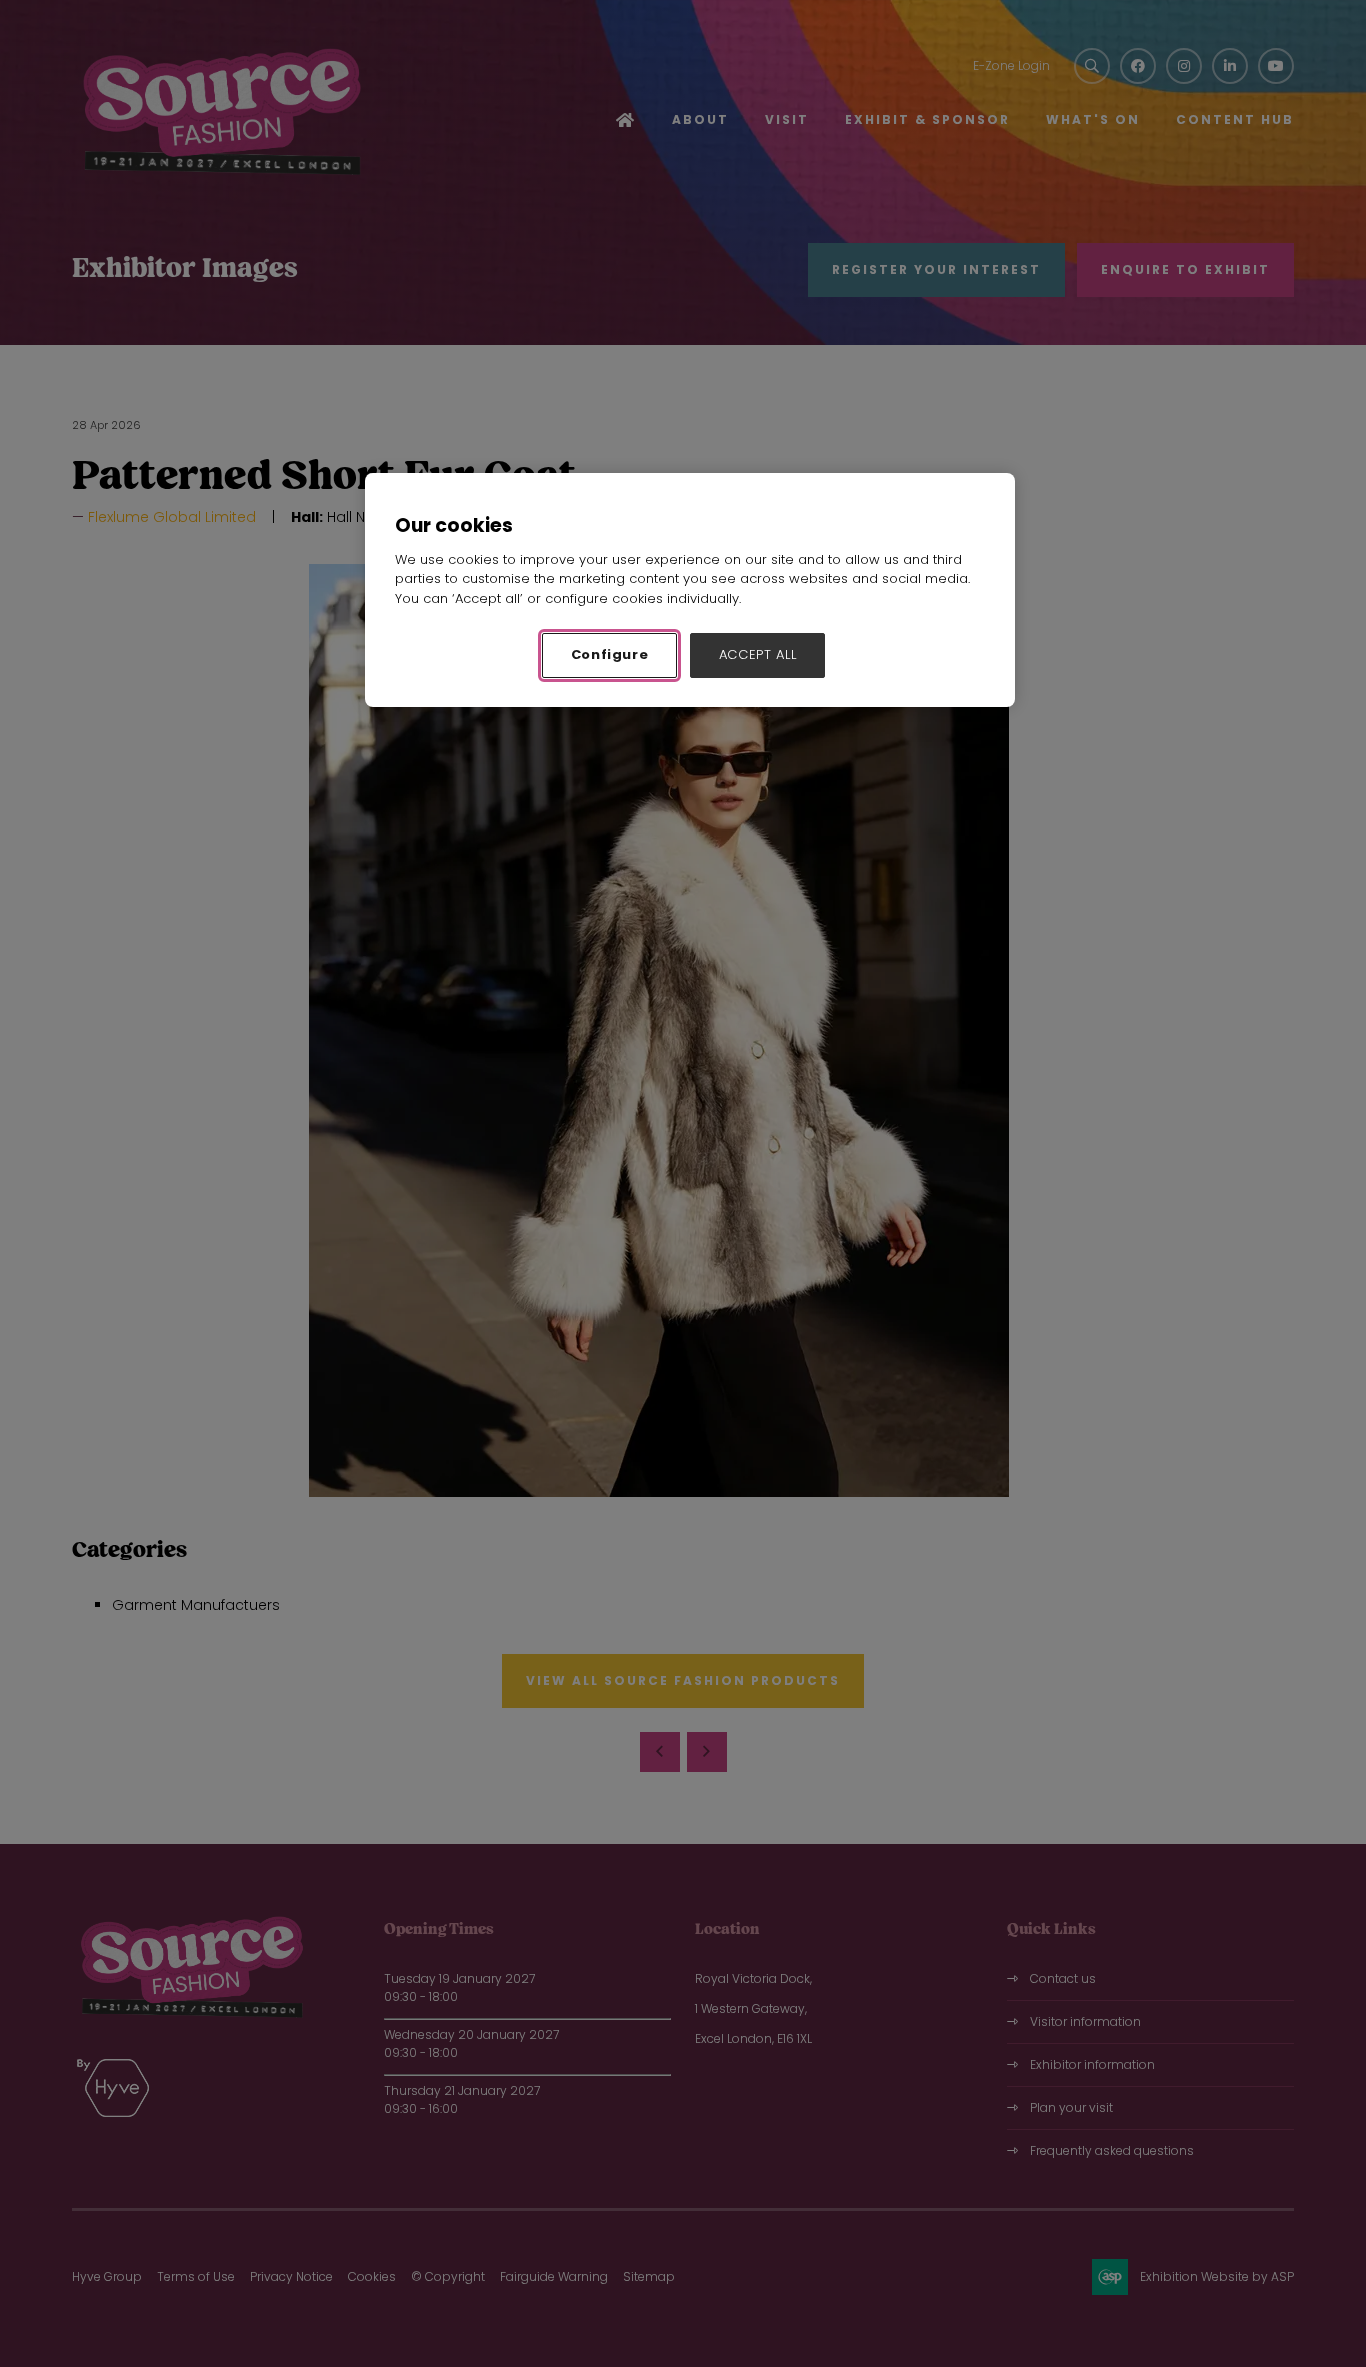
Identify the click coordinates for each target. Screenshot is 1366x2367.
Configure (610, 654)
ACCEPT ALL (758, 654)
